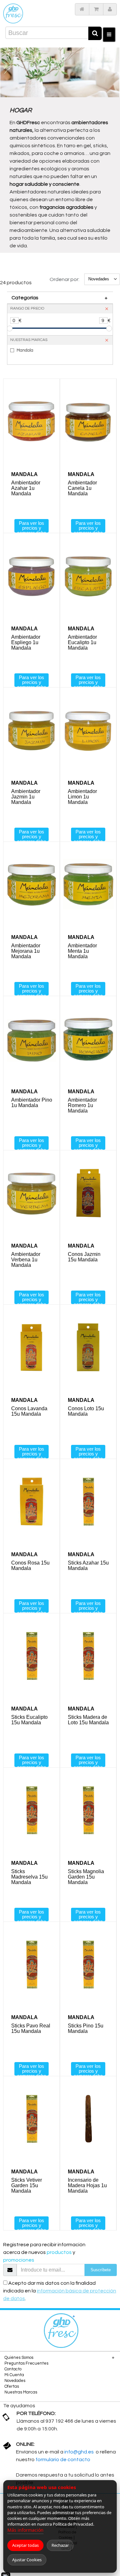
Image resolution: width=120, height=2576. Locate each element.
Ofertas (12, 2386)
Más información (25, 2530)
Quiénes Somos (19, 2358)
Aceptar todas (25, 2545)
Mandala (25, 350)
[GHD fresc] (13, 13)
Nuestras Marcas (21, 2392)
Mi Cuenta (14, 2375)
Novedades (15, 2381)
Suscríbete (101, 2270)
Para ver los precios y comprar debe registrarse (32, 526)
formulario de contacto (63, 2460)
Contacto (13, 2369)
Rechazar (60, 2545)
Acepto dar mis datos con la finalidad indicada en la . (60, 2291)
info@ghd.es (80, 2452)
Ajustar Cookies (27, 2560)
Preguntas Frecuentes (26, 2363)
